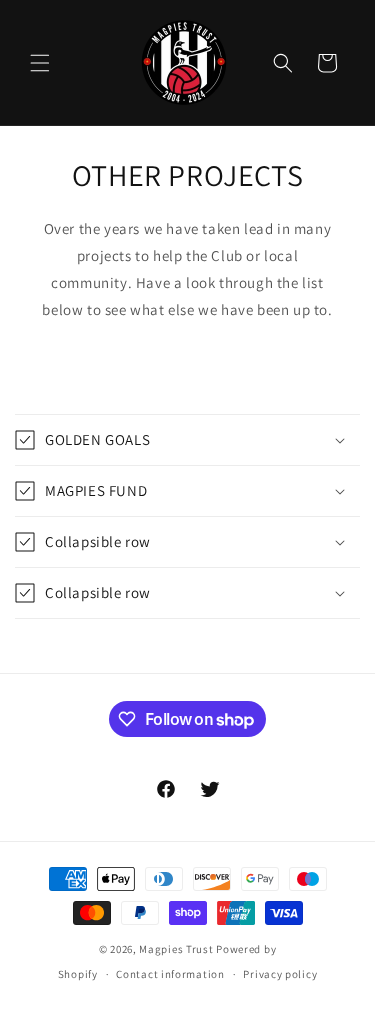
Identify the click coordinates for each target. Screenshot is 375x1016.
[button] (40, 63)
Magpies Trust (176, 949)
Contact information (170, 974)
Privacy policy (280, 974)
